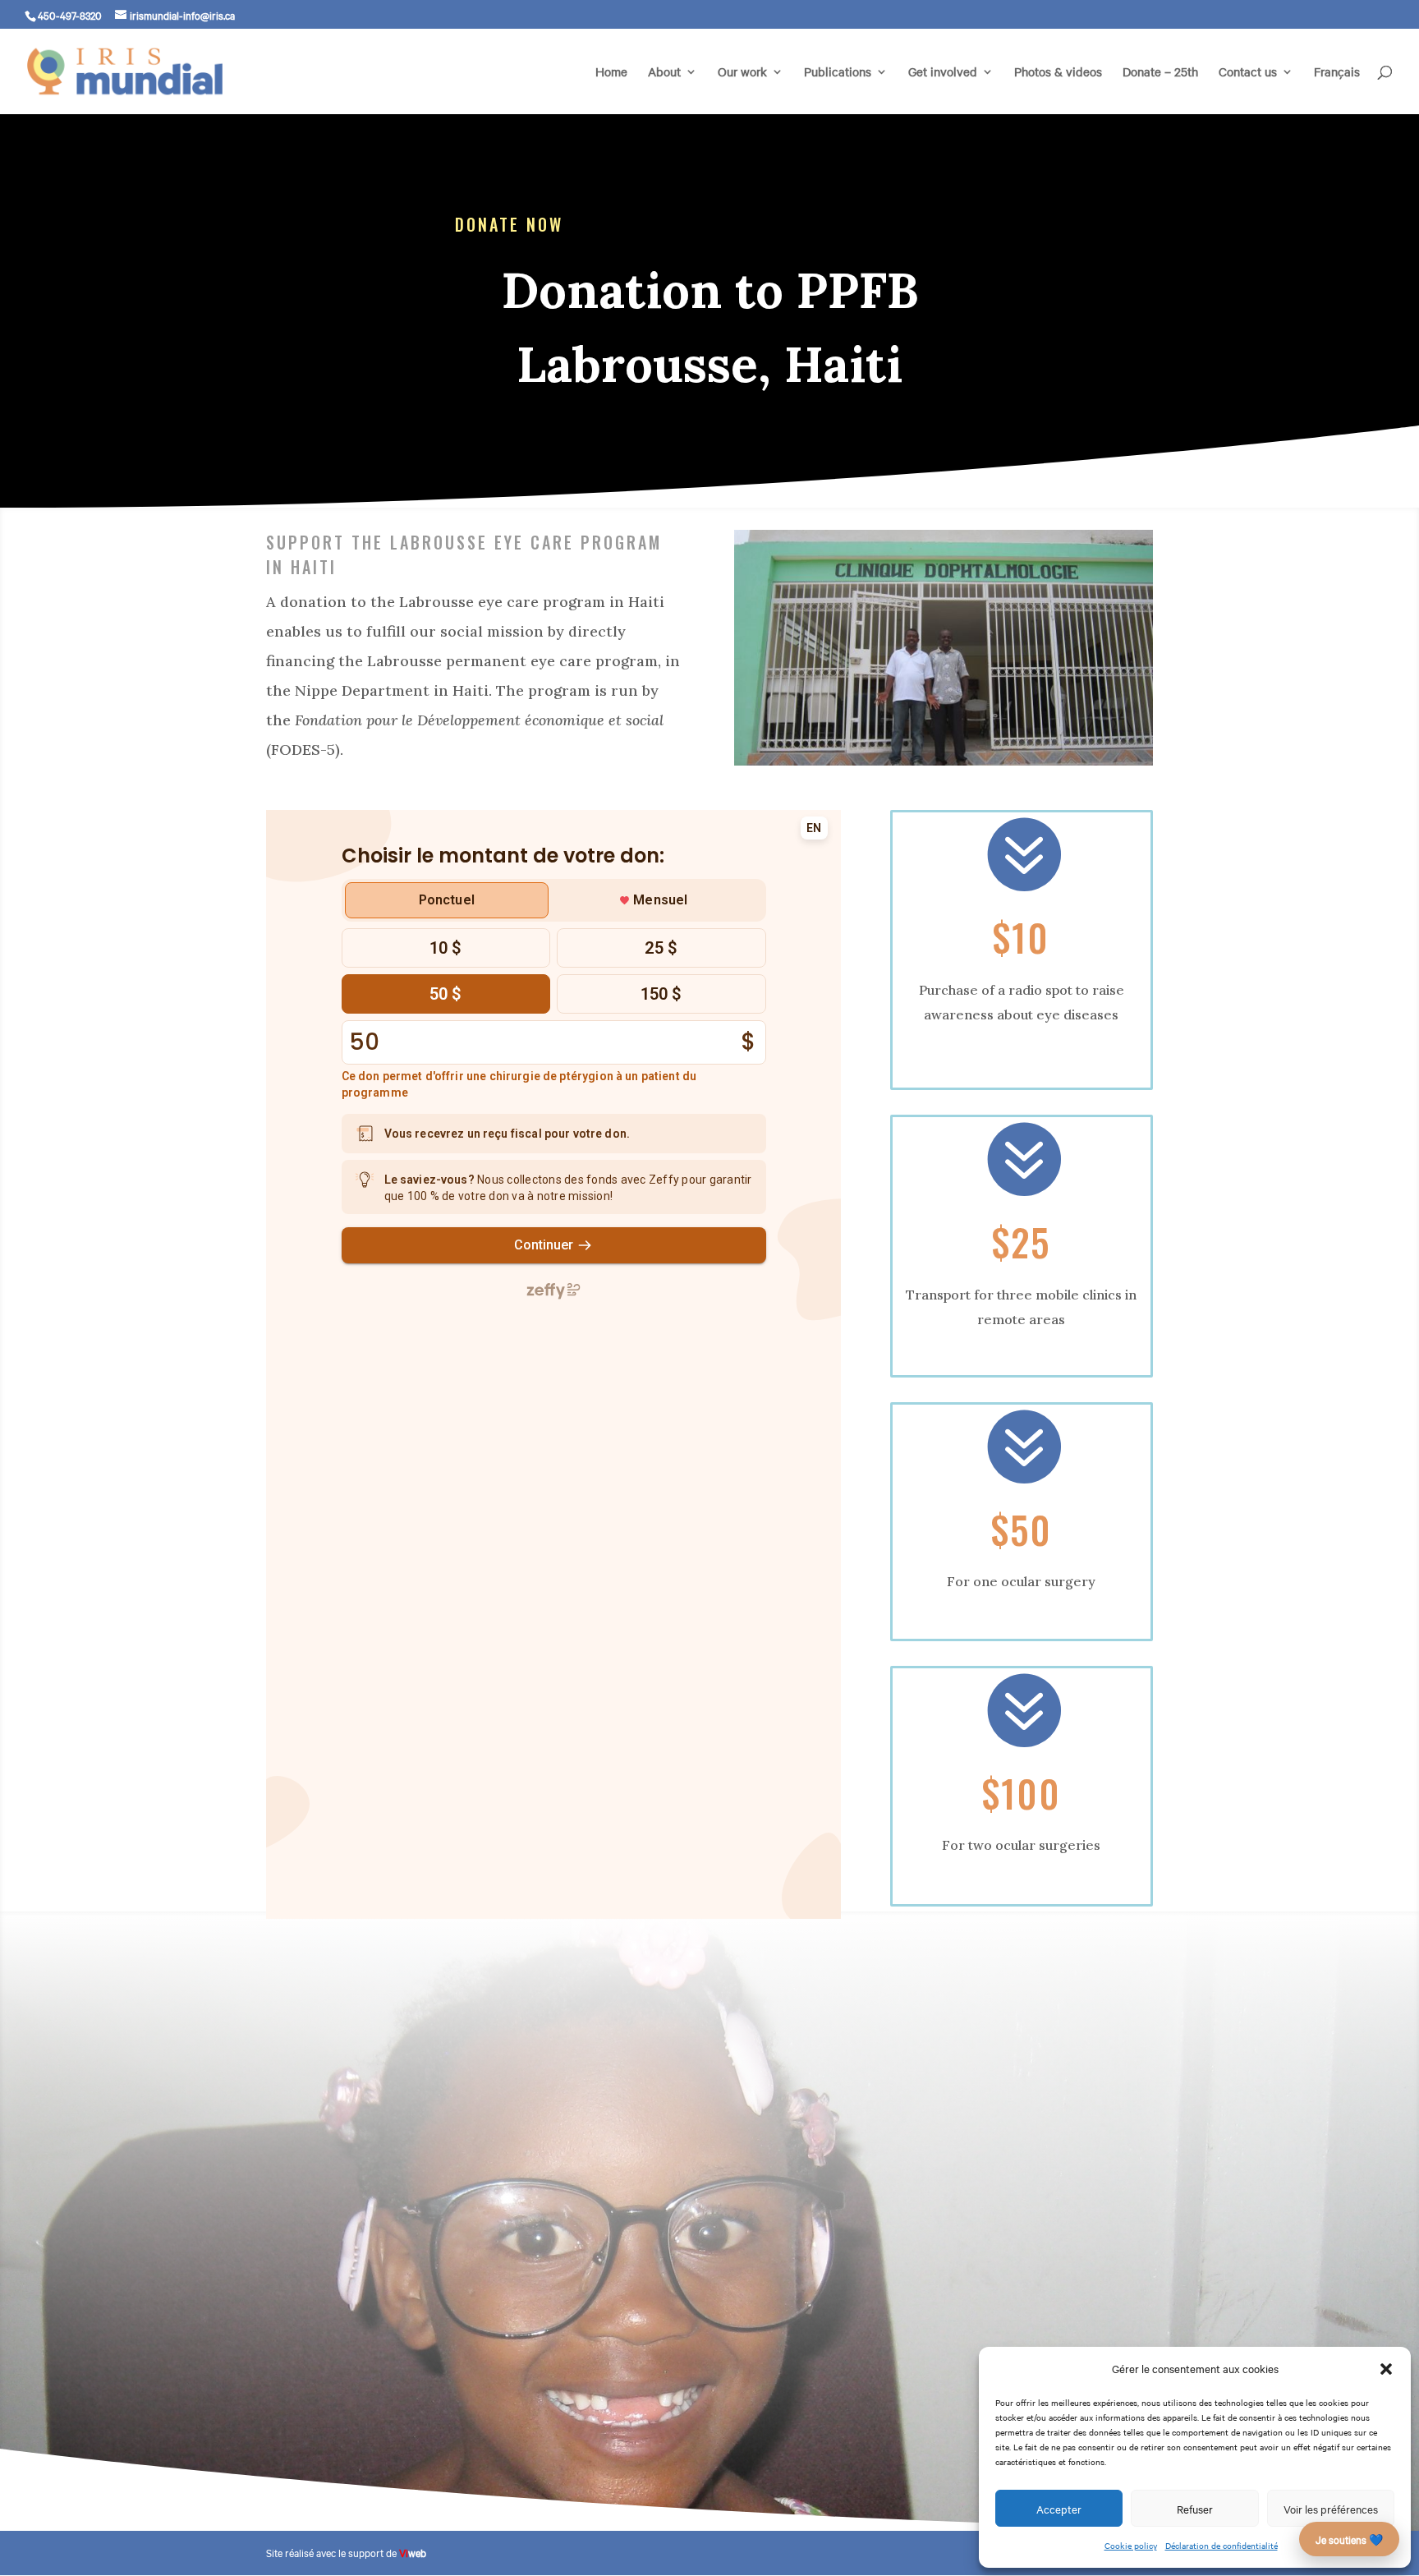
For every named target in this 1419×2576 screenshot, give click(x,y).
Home (611, 73)
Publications (838, 73)
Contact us (1248, 73)
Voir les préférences (1331, 2509)
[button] (1386, 2369)
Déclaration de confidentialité (1222, 2545)
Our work (742, 73)
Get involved (943, 73)
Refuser (1195, 2509)
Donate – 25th (1160, 73)
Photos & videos (1058, 73)
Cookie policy (1131, 2545)
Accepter (1059, 2509)
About (664, 73)
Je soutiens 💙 (1349, 2539)
